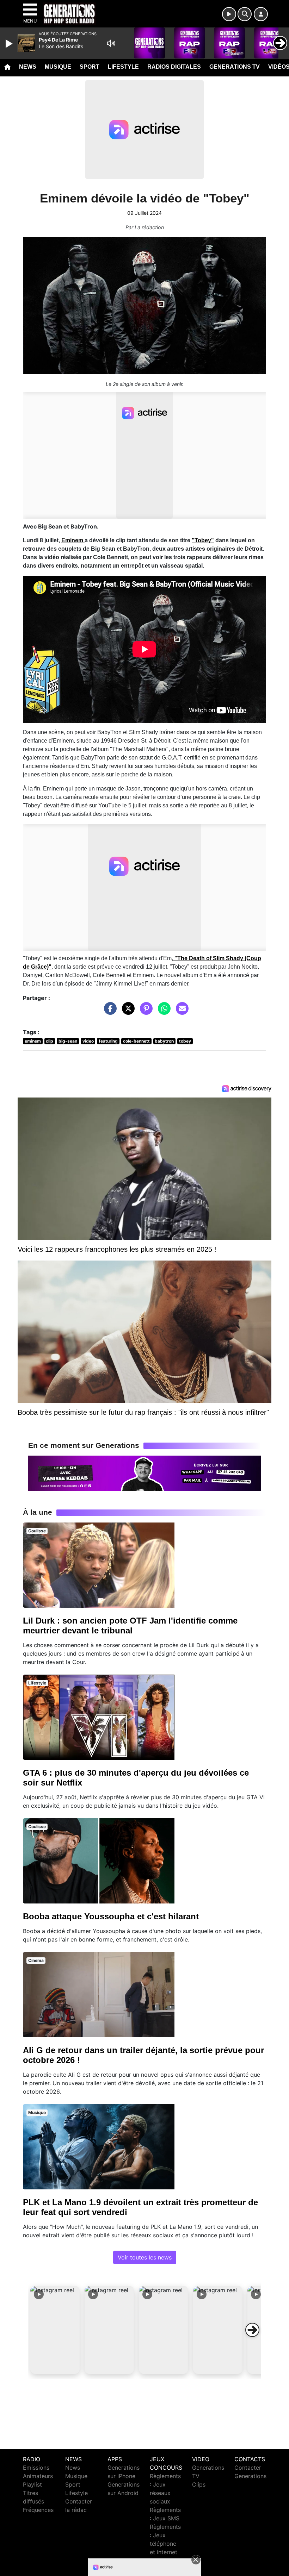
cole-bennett (136, 1041)
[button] (55, 2330)
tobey (185, 1041)
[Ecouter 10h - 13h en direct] (144, 1473)
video (88, 1041)
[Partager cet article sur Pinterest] (144, 1012)
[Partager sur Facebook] (109, 1012)
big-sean (68, 1041)
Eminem (73, 540)
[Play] (10, 44)
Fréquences (38, 2510)
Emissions (36, 2468)
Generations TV (235, 67)
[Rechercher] (245, 14)
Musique (58, 67)
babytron (164, 1041)
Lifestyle (123, 67)
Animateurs (38, 2476)
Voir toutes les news (145, 2257)
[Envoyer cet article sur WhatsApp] (162, 1012)
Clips (199, 2484)
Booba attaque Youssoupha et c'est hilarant (111, 1916)
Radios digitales (174, 67)
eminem (33, 1041)
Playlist (32, 2484)
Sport (90, 67)
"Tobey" (203, 540)
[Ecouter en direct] (229, 14)
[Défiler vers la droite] (252, 2330)
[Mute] (111, 43)
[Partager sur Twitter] (127, 1012)
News (28, 67)
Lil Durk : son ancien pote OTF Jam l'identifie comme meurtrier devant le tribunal (130, 1625)
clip (50, 1041)
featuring (108, 1041)
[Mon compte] (261, 14)
